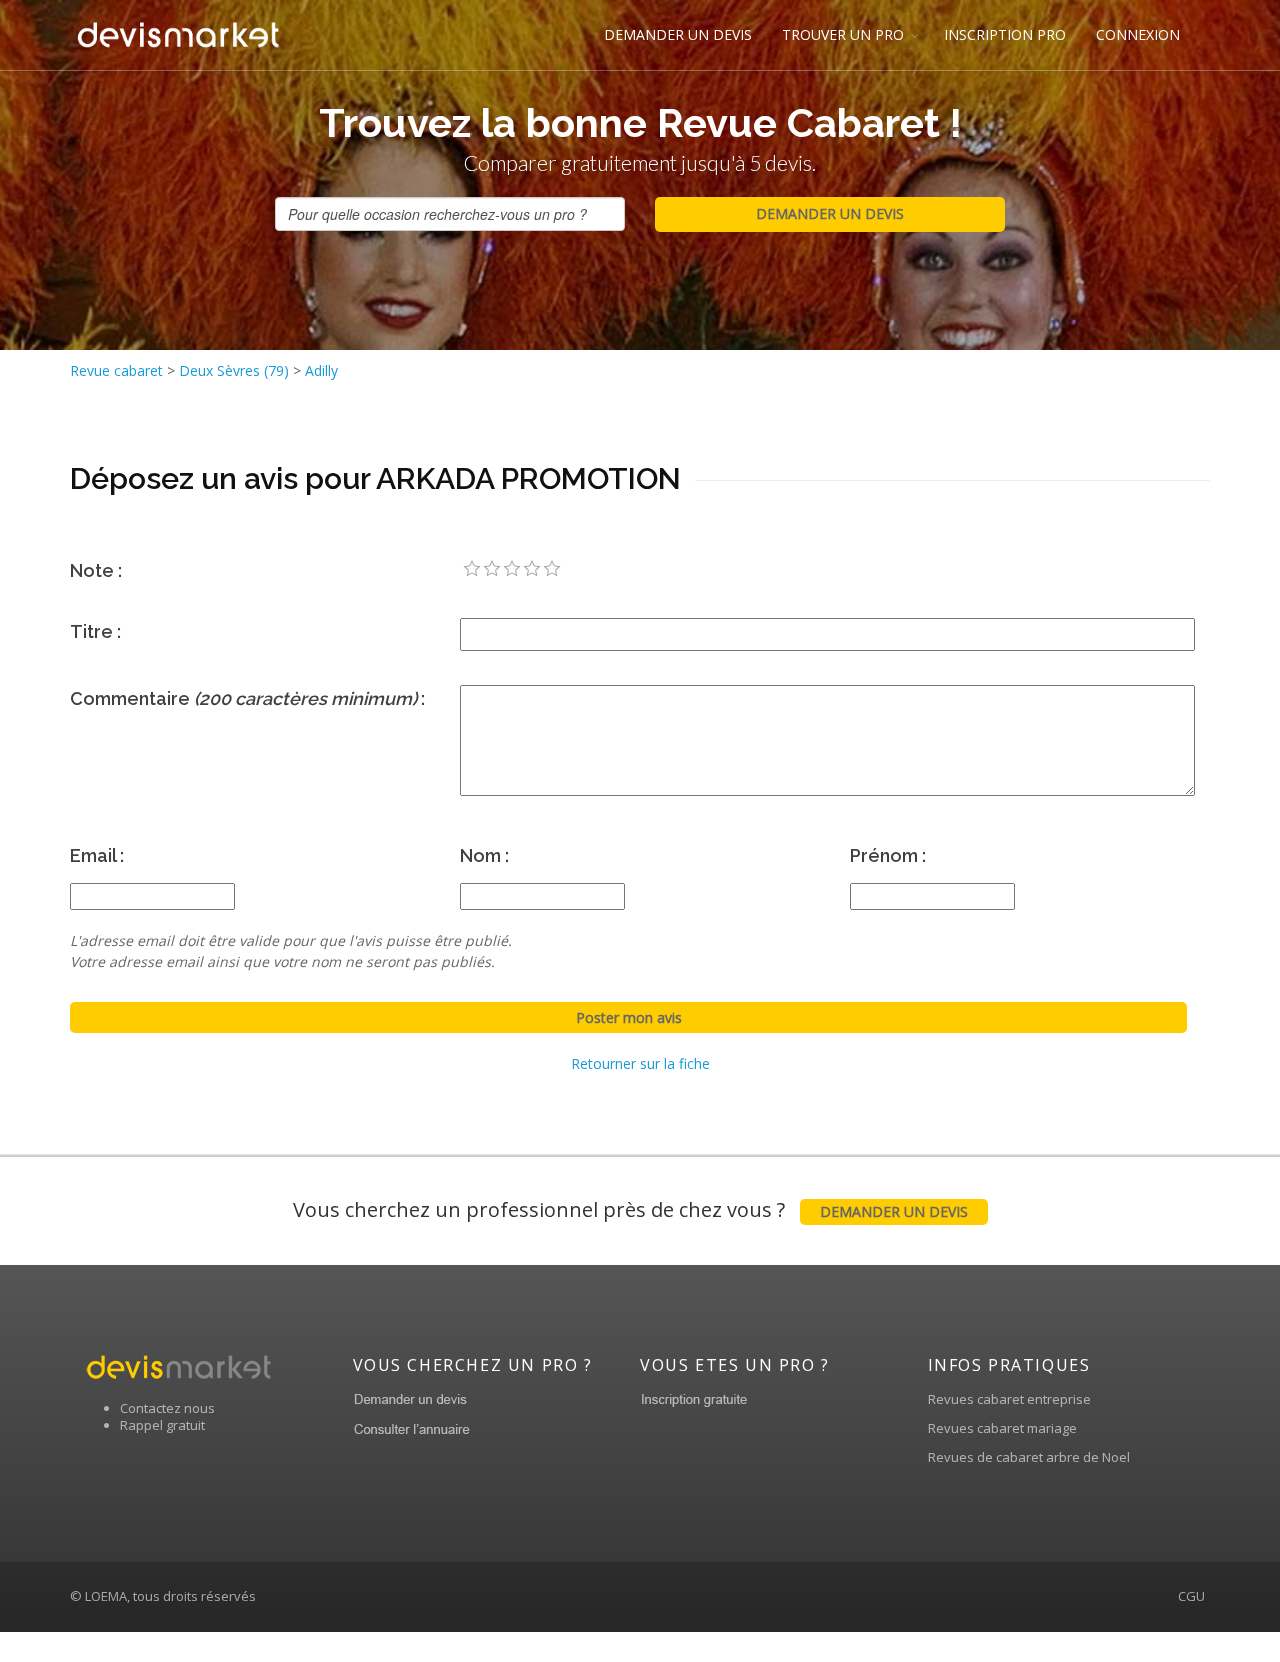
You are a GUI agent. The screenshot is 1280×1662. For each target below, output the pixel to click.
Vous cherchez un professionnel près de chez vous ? (630, 1209)
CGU (1191, 1596)
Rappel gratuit (162, 1425)
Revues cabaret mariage (1002, 1428)
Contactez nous (167, 1408)
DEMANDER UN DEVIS (678, 34)
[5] (552, 569)
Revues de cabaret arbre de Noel (1029, 1457)
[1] (472, 569)
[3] (512, 569)
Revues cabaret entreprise (1009, 1399)
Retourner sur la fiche (640, 1063)
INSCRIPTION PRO (1005, 34)
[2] (492, 569)
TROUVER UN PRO (843, 34)
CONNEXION (1138, 34)
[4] (532, 569)
